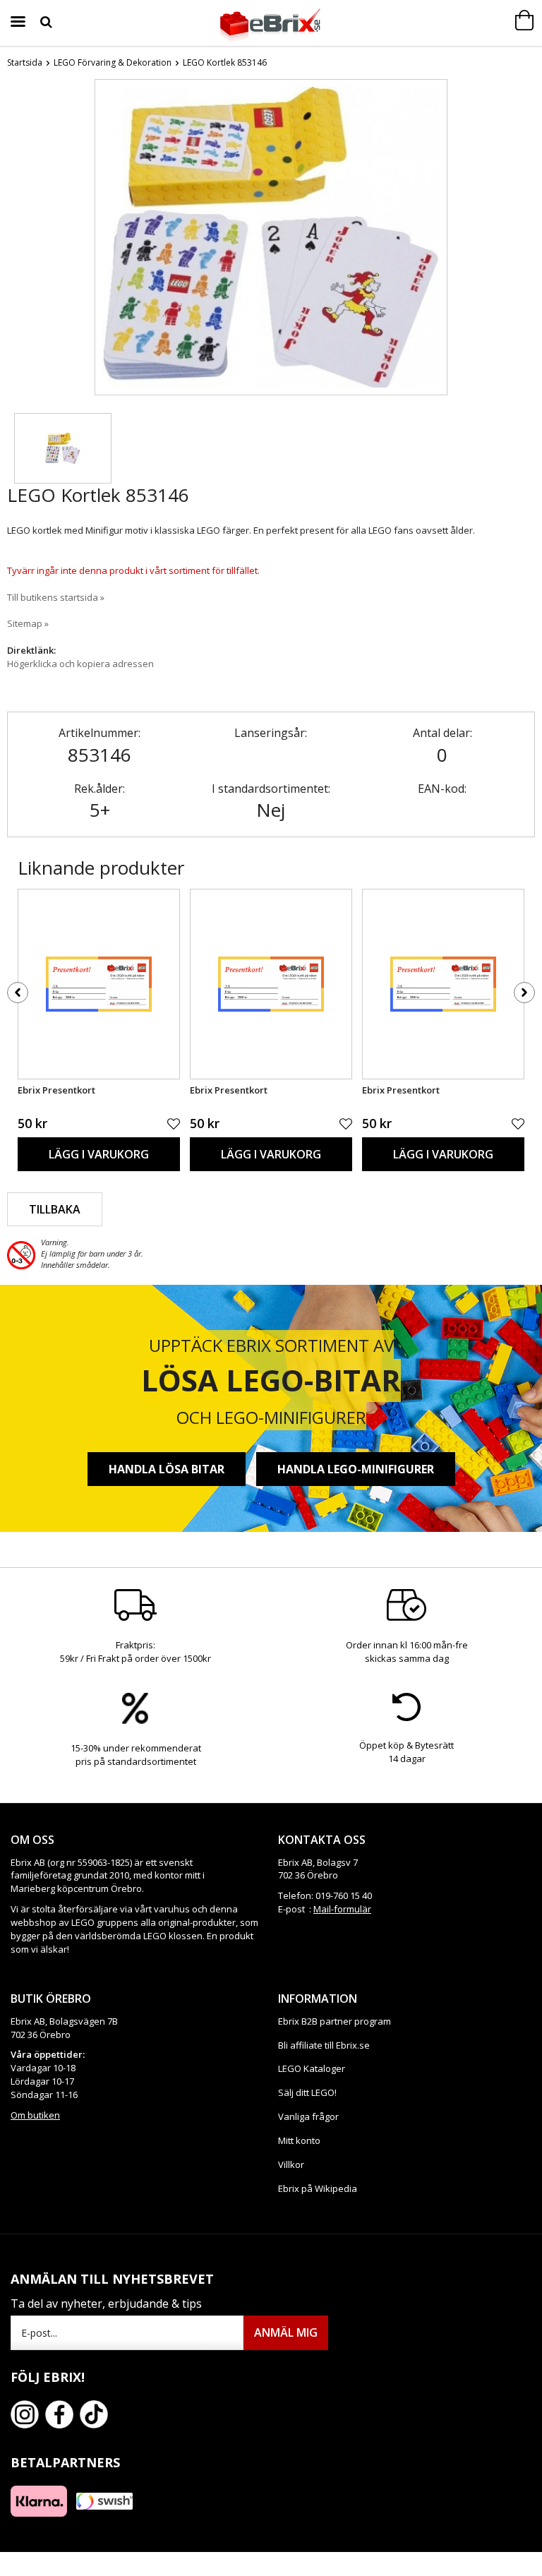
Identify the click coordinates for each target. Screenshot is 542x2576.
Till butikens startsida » (56, 597)
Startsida (25, 62)
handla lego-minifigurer (356, 1469)
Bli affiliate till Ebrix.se (324, 2045)
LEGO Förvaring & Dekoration (113, 62)
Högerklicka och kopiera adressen (80, 664)
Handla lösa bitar (167, 1469)
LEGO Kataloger (312, 2068)
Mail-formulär (342, 1909)
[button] (63, 448)
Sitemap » (28, 623)
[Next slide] (436, 240)
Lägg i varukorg (99, 1154)
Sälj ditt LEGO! (307, 2092)
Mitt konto (299, 2140)
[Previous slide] (106, 240)
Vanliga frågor (308, 2116)
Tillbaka (55, 1209)
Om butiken (35, 2115)
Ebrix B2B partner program (335, 2021)
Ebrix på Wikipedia (318, 2188)
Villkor (291, 2164)
